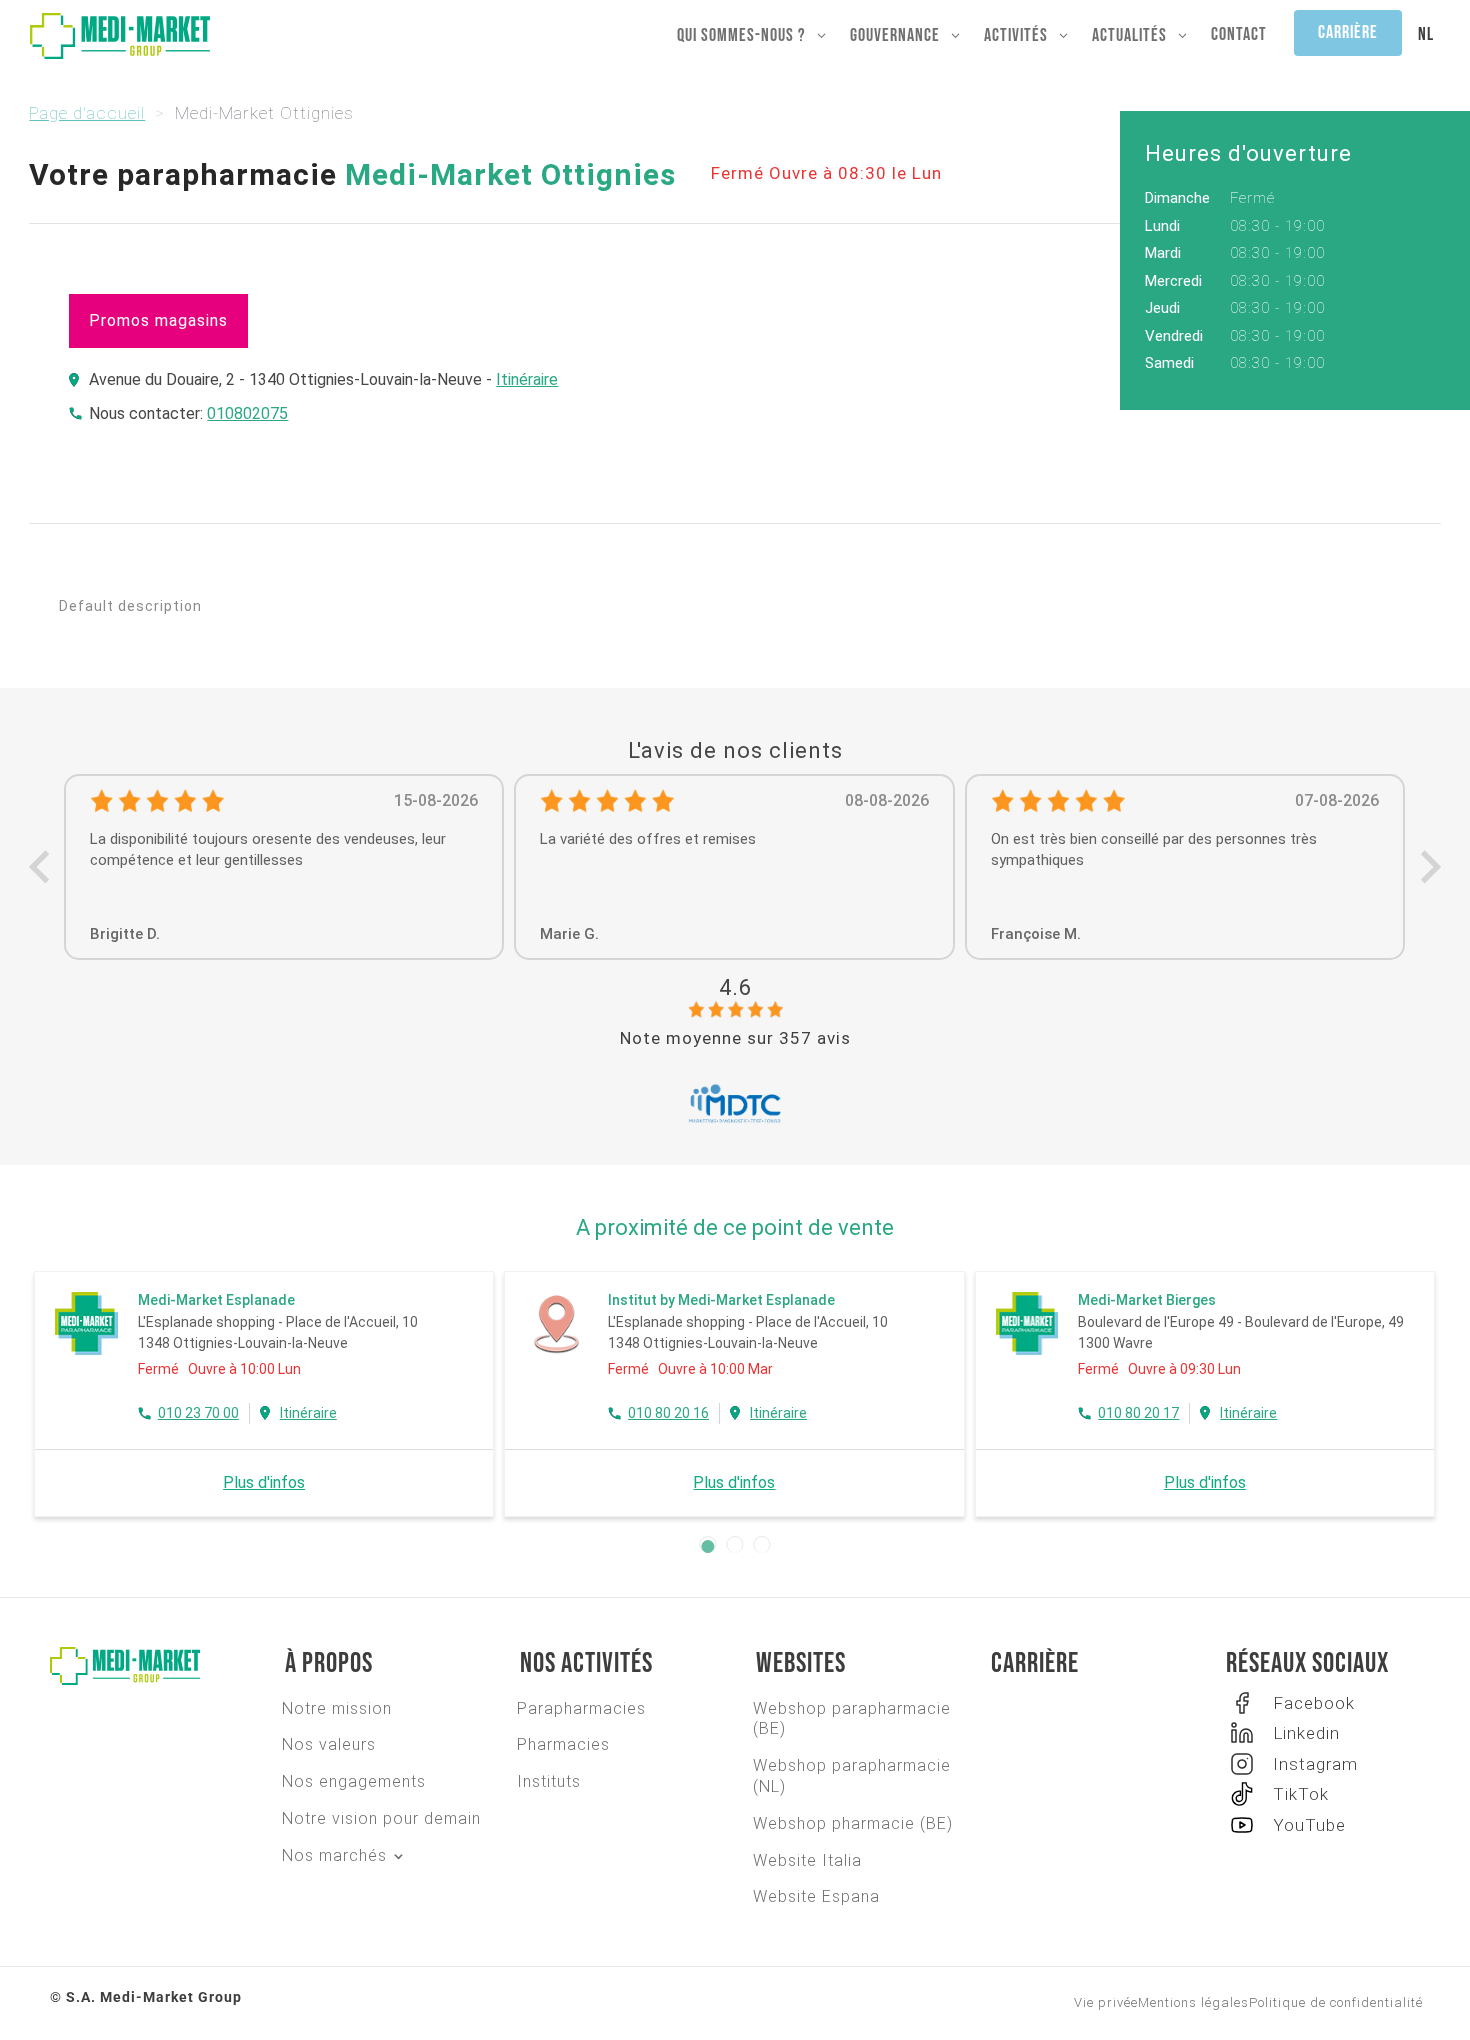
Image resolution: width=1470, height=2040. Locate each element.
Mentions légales (1193, 2002)
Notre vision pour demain (381, 1818)
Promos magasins (158, 320)
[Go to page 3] (762, 1546)
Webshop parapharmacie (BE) (852, 1719)
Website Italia (807, 1860)
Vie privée (1106, 2002)
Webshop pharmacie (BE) (853, 1823)
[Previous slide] (41, 866)
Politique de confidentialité (1336, 2002)
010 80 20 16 (668, 1413)
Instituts (549, 1781)
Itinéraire (527, 379)
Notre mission (337, 1708)
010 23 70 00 (198, 1413)
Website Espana (816, 1896)
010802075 (247, 413)
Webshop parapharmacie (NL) (852, 1776)
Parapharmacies (581, 1708)
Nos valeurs (329, 1744)
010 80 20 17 (1139, 1413)
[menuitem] (1426, 35)
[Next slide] (1428, 866)
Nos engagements (354, 1781)
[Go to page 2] (735, 1546)
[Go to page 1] (708, 1546)
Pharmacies (563, 1744)
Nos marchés (334, 1855)
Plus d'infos (265, 1482)
